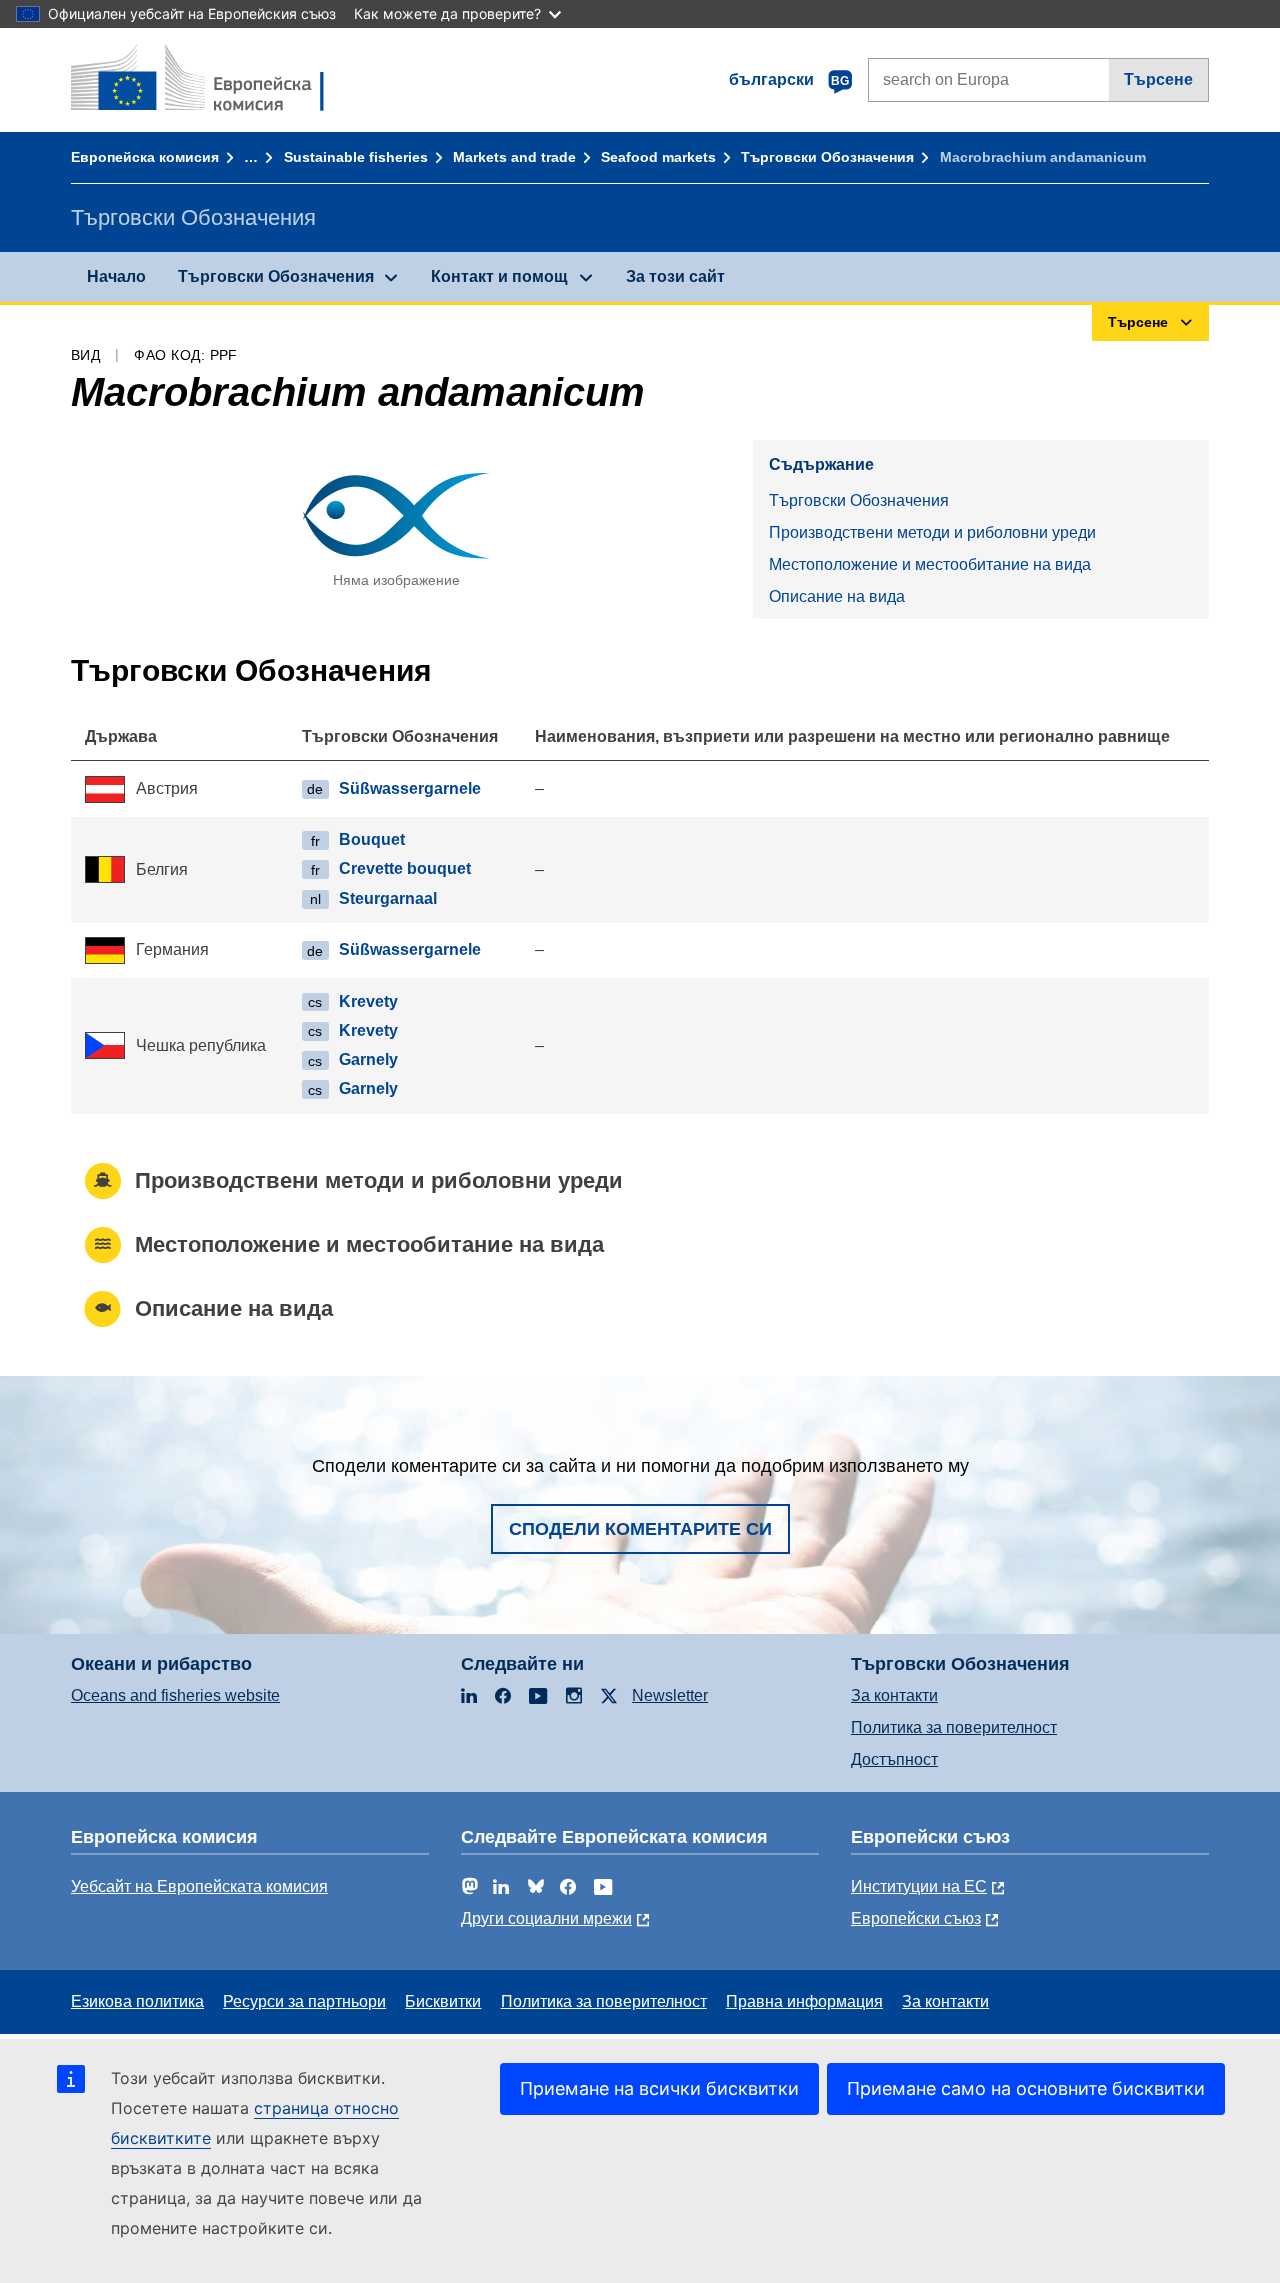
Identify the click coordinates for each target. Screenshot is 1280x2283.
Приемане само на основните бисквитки (1026, 2088)
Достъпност (894, 1759)
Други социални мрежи (546, 1918)
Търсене (1158, 79)
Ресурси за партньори (304, 2001)
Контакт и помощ (499, 276)
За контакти (894, 1695)
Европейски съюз (916, 1918)
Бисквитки (443, 2001)
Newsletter (670, 1695)
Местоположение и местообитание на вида (930, 564)
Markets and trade (514, 157)
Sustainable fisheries (356, 157)
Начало (116, 276)
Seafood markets (658, 157)
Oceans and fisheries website (175, 1695)
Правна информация (804, 2001)
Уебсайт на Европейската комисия (199, 1886)
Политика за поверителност (954, 1727)
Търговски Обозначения (827, 157)
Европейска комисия (145, 157)
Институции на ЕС (919, 1886)
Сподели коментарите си (640, 1529)
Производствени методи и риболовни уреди (932, 532)
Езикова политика (137, 2001)
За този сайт (675, 276)
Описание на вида (837, 596)
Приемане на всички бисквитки (659, 2088)
